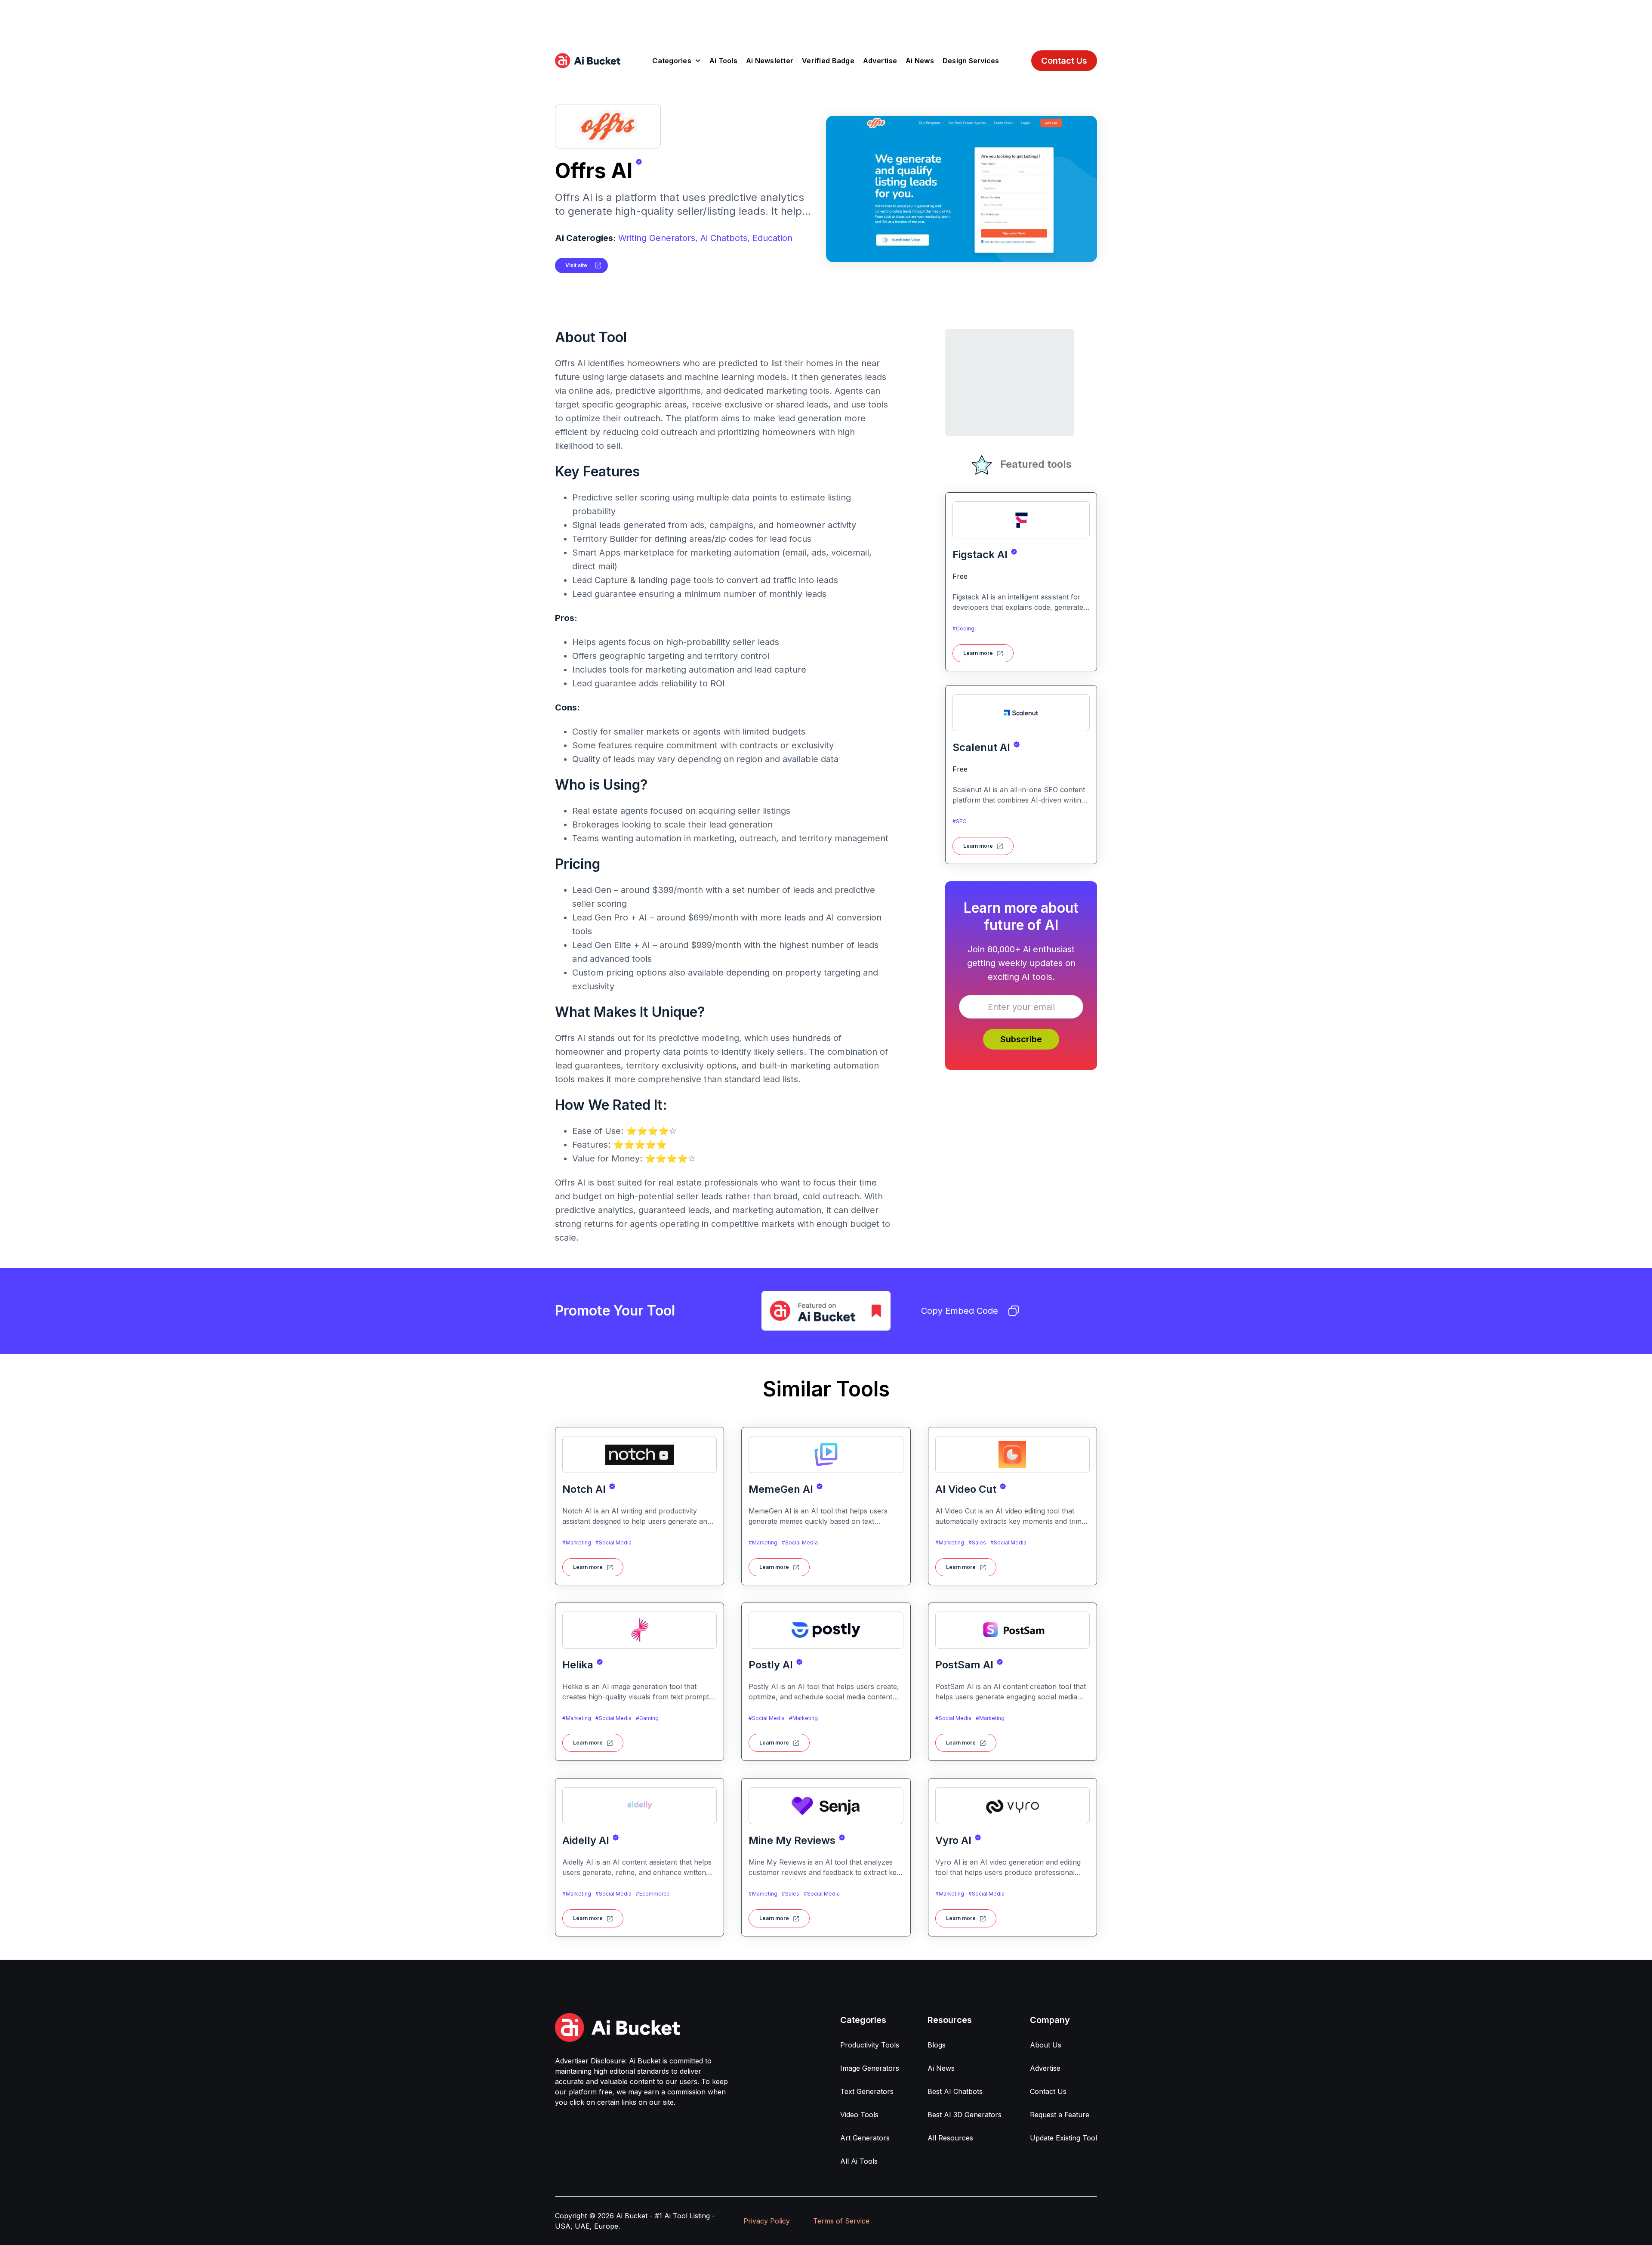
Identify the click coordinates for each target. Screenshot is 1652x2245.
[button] (677, 61)
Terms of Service (841, 2221)
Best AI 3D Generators (965, 2115)
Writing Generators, (658, 238)
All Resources (950, 2138)
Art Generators (865, 2138)
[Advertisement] (826, 19)
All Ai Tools (859, 2161)
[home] (588, 61)
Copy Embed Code (960, 1311)
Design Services (971, 61)
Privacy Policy (767, 2221)
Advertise (880, 61)
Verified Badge (828, 61)
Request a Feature (1060, 2115)
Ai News (920, 61)
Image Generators (870, 2068)
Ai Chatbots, (725, 238)
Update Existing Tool (1063, 2138)
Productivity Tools (870, 2045)
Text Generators (867, 2091)
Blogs (937, 2045)
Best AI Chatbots (955, 2091)
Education (772, 238)
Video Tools (859, 2115)
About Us (1046, 2045)
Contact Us (1064, 61)
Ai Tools (723, 61)
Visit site (576, 265)
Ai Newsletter (770, 61)
